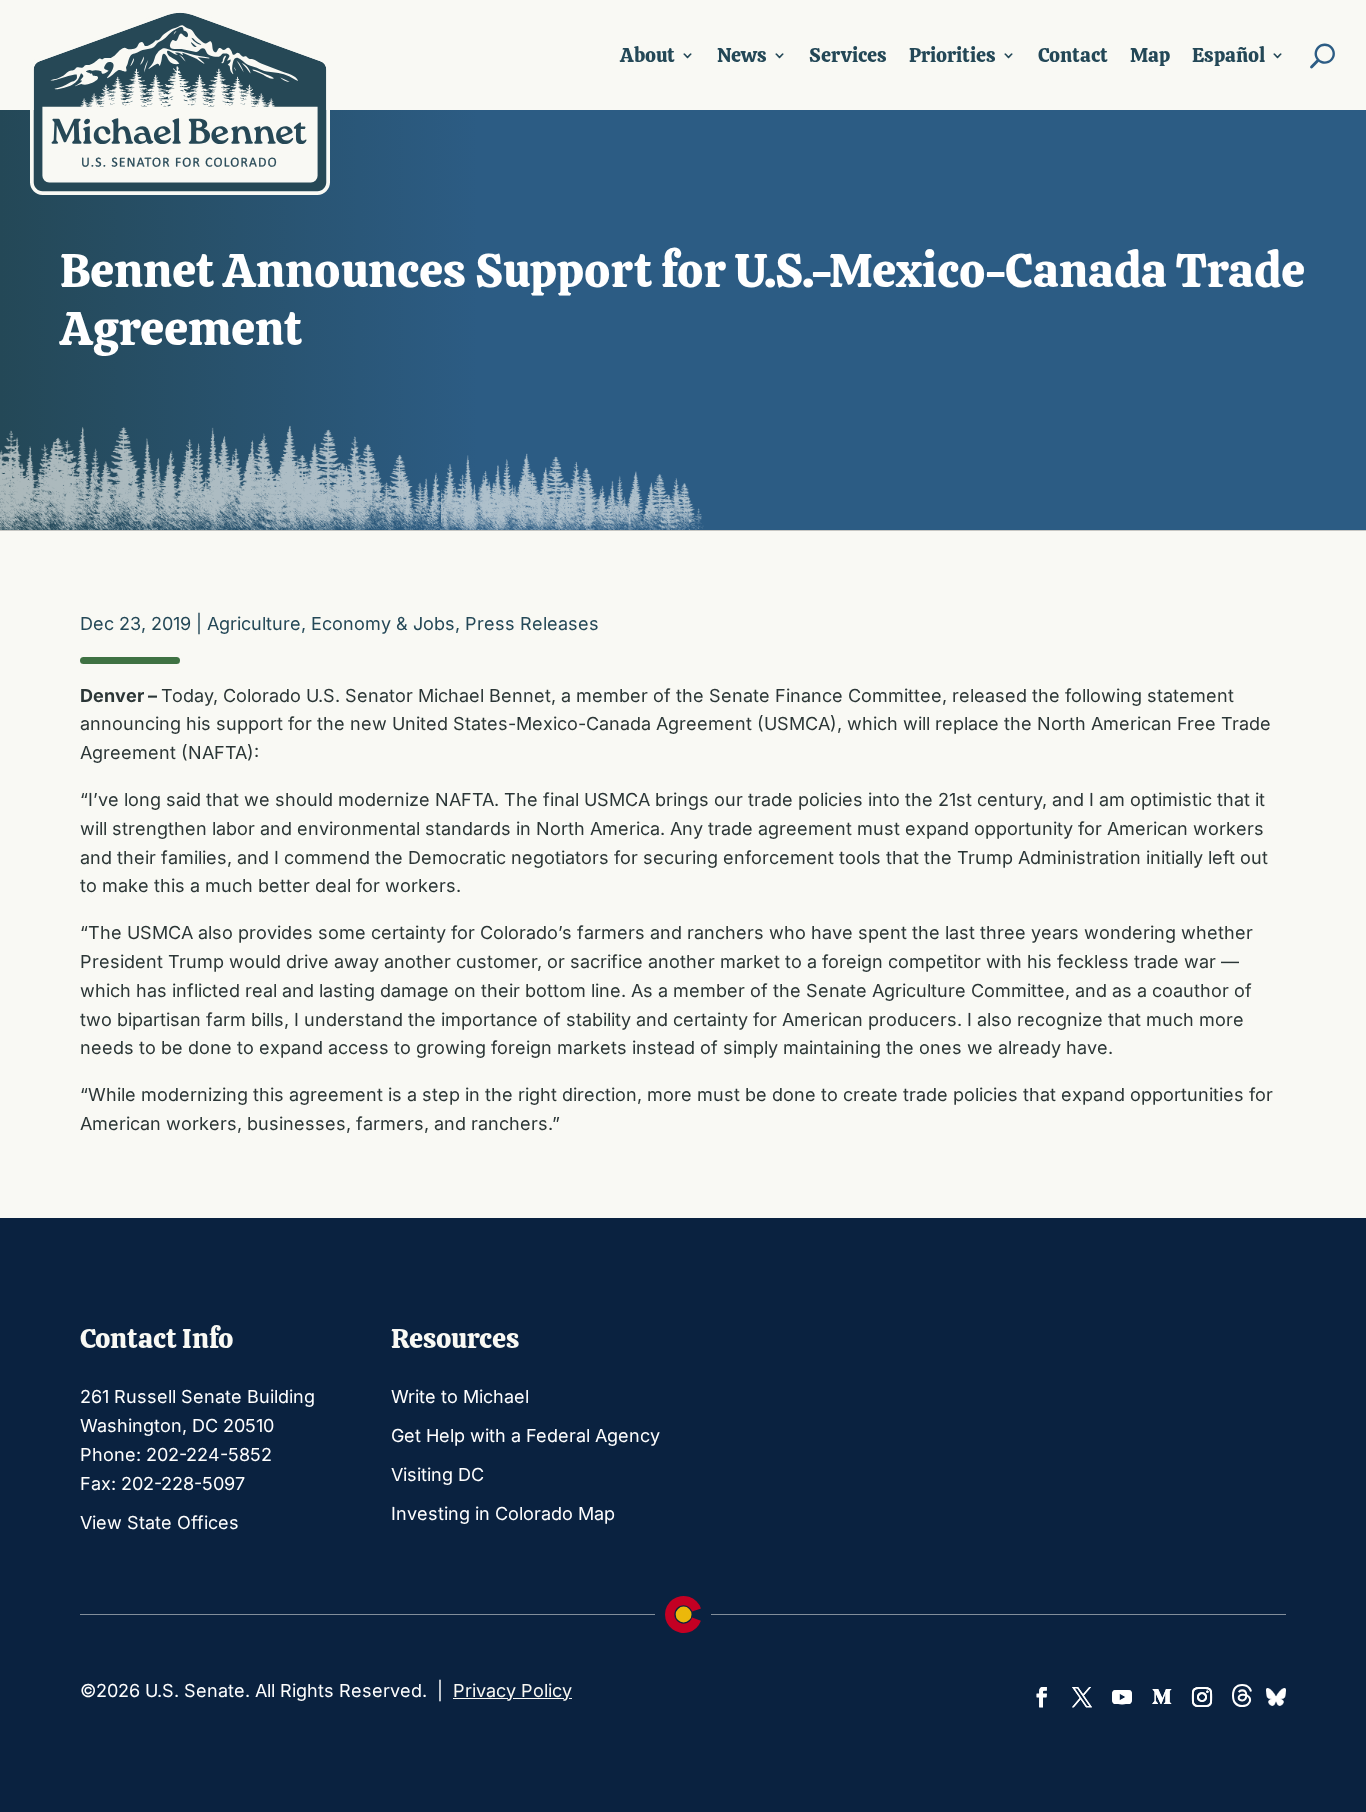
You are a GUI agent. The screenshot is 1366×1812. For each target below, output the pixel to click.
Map (1150, 55)
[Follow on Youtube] (1122, 1697)
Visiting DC (437, 1474)
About (647, 55)
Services (848, 55)
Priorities (952, 55)
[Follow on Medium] (1162, 1697)
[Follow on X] (1082, 1697)
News (742, 55)
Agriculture (254, 623)
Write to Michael (460, 1396)
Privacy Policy (512, 1690)
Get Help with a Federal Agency (525, 1435)
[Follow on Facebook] (1042, 1697)
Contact (1073, 55)
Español (1228, 55)
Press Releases (532, 623)
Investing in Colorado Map (503, 1513)
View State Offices (159, 1522)
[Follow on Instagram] (1202, 1697)
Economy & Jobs (383, 623)
